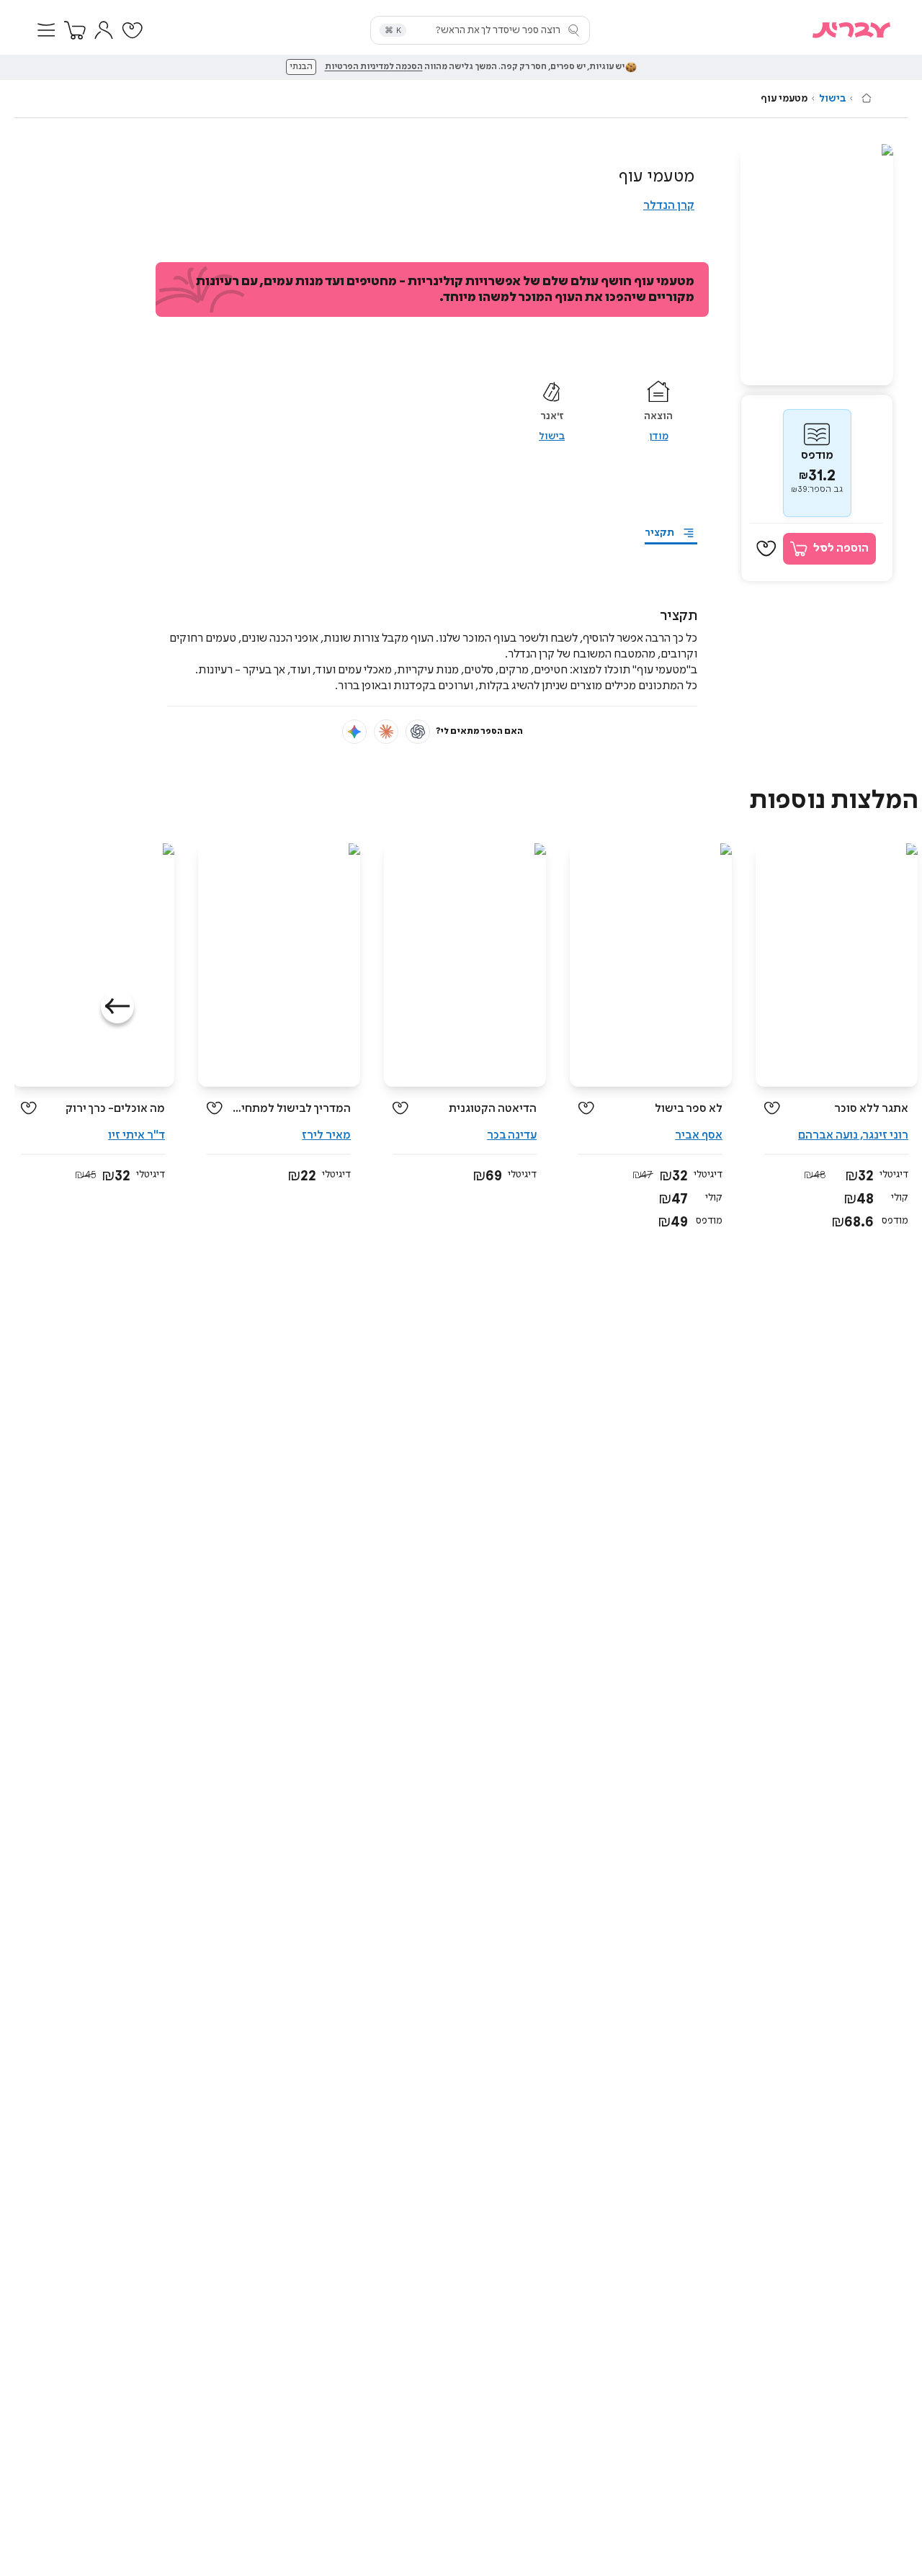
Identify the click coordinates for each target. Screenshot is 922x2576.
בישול (832, 99)
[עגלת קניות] (75, 30)
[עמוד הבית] (867, 98)
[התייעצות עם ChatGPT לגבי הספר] (418, 732)
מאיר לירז (326, 1135)
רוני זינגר (886, 1135)
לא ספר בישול (689, 1109)
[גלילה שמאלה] (117, 1007)
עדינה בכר (512, 1135)
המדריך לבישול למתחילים (292, 1109)
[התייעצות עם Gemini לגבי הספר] (354, 732)
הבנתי (301, 67)
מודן (659, 436)
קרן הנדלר (669, 206)
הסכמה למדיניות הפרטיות (374, 67)
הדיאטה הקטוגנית (493, 1109)
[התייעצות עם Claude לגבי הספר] (386, 732)
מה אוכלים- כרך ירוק (115, 1109)
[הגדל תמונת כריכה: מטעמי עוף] (817, 265)
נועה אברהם (828, 1135)
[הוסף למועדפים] (766, 549)
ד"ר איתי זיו (136, 1135)
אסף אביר (699, 1135)
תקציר (659, 533)
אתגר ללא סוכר (871, 1109)
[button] (46, 30)
